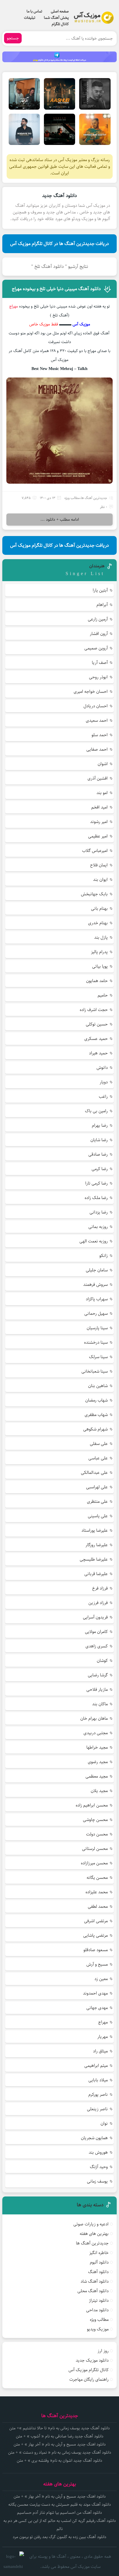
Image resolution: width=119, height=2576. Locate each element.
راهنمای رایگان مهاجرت (89, 2379)
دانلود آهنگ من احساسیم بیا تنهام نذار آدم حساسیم (59, 2513)
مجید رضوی (98, 1762)
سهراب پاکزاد (97, 1299)
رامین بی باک (96, 1111)
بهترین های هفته (94, 2234)
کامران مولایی (96, 1632)
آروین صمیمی (96, 648)
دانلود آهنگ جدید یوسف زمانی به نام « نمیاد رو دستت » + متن (60, 2452)
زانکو (104, 1256)
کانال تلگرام (60, 24)
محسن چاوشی (95, 1820)
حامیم (103, 995)
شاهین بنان (98, 1386)
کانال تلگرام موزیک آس (89, 2370)
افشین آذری (98, 778)
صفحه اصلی (60, 11)
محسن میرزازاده (94, 1863)
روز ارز (103, 2351)
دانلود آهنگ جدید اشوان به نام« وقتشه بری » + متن (59, 2461)
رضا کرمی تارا (96, 1183)
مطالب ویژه (72, 498)
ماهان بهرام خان (94, 1718)
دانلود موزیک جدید (92, 2360)
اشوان (103, 764)
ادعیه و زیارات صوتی (91, 2224)
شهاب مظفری (96, 1415)
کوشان (102, 1661)
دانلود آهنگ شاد (95, 2281)
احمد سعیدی (97, 720)
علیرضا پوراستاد (95, 1530)
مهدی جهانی (97, 2008)
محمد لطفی (98, 1906)
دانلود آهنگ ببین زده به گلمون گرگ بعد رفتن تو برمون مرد (59, 2537)
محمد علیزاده (97, 1892)
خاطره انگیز (99, 2253)
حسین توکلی (97, 1024)
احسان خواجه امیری (91, 692)
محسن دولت (97, 1834)
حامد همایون (97, 981)
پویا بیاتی (100, 966)
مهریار (103, 2037)
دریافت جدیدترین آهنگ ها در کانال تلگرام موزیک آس (59, 244)
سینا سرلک (98, 1357)
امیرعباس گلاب (95, 851)
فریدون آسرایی (95, 1617)
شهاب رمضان (96, 1400)
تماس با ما (34, 11)
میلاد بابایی (98, 2080)
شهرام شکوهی (95, 1429)
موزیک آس (81, 324)
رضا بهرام (100, 1125)
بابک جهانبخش (94, 894)
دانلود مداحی (97, 2310)
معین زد (101, 1979)
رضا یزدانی (99, 1212)
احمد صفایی (97, 749)
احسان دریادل (96, 706)
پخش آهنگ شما (56, 18)
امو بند (102, 793)
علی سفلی (99, 1444)
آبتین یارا (100, 590)
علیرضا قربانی (96, 1574)
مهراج (103, 2022)
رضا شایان (99, 1140)
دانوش (102, 1068)
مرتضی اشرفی (96, 1921)
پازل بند (101, 937)
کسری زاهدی (97, 1646)
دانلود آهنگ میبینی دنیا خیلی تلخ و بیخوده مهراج (56, 289)
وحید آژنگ (99, 2167)
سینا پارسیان (97, 1328)
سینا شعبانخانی (95, 1371)
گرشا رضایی (98, 1675)
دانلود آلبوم (99, 2262)
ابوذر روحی (98, 677)
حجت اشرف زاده (94, 1010)
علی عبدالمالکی (94, 1473)
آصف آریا (100, 663)
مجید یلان (99, 1791)
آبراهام (102, 605)
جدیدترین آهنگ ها (94, 498)
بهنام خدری (98, 923)
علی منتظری (97, 1501)
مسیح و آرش (97, 1964)
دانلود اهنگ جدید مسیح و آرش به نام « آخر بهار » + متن (60, 2444)
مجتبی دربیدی (96, 1733)
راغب (103, 1096)
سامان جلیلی (97, 1270)
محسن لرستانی (95, 1849)
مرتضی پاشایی (95, 1935)
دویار (104, 1082)
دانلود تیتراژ (99, 2300)
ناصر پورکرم (98, 2095)
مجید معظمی (97, 1776)
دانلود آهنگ (98, 2272)
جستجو (13, 38)
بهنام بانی (99, 908)
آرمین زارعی (98, 619)
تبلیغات (30, 18)
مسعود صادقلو (96, 1950)
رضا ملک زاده (96, 1198)
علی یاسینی (98, 1516)
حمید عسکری (96, 1039)
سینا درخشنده (96, 1342)
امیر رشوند (99, 822)
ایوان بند (100, 880)
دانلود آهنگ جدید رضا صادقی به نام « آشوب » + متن (60, 2436)
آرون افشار (99, 634)
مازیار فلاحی (97, 1690)
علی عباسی (98, 1458)
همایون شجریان (94, 2138)
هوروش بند (98, 2152)
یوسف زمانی (97, 2181)
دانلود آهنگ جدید (59, 196)
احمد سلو (100, 735)
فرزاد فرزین (98, 1603)
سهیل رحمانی (96, 1313)
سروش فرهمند (95, 1285)
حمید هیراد (98, 1053)
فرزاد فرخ (100, 1588)
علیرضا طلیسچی (94, 1559)
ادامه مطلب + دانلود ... (60, 520)
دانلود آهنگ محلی (93, 2291)
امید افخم (100, 807)
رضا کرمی (100, 1169)
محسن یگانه (97, 1878)
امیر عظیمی (98, 836)
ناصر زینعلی (97, 2109)
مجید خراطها (97, 1747)
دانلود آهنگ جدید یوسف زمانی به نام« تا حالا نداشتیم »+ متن (59, 2428)
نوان (104, 2123)
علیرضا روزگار (97, 1545)
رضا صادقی (98, 1154)
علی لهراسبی (97, 1487)
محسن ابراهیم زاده (92, 1805)
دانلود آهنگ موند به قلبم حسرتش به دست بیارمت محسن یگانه (60, 2505)
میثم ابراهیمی (96, 2066)
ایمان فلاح (99, 865)
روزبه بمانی (98, 1227)
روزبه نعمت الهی (94, 1241)
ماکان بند (100, 1704)
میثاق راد (100, 2051)
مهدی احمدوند (95, 1993)
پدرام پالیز (99, 952)
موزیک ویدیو (98, 2329)
